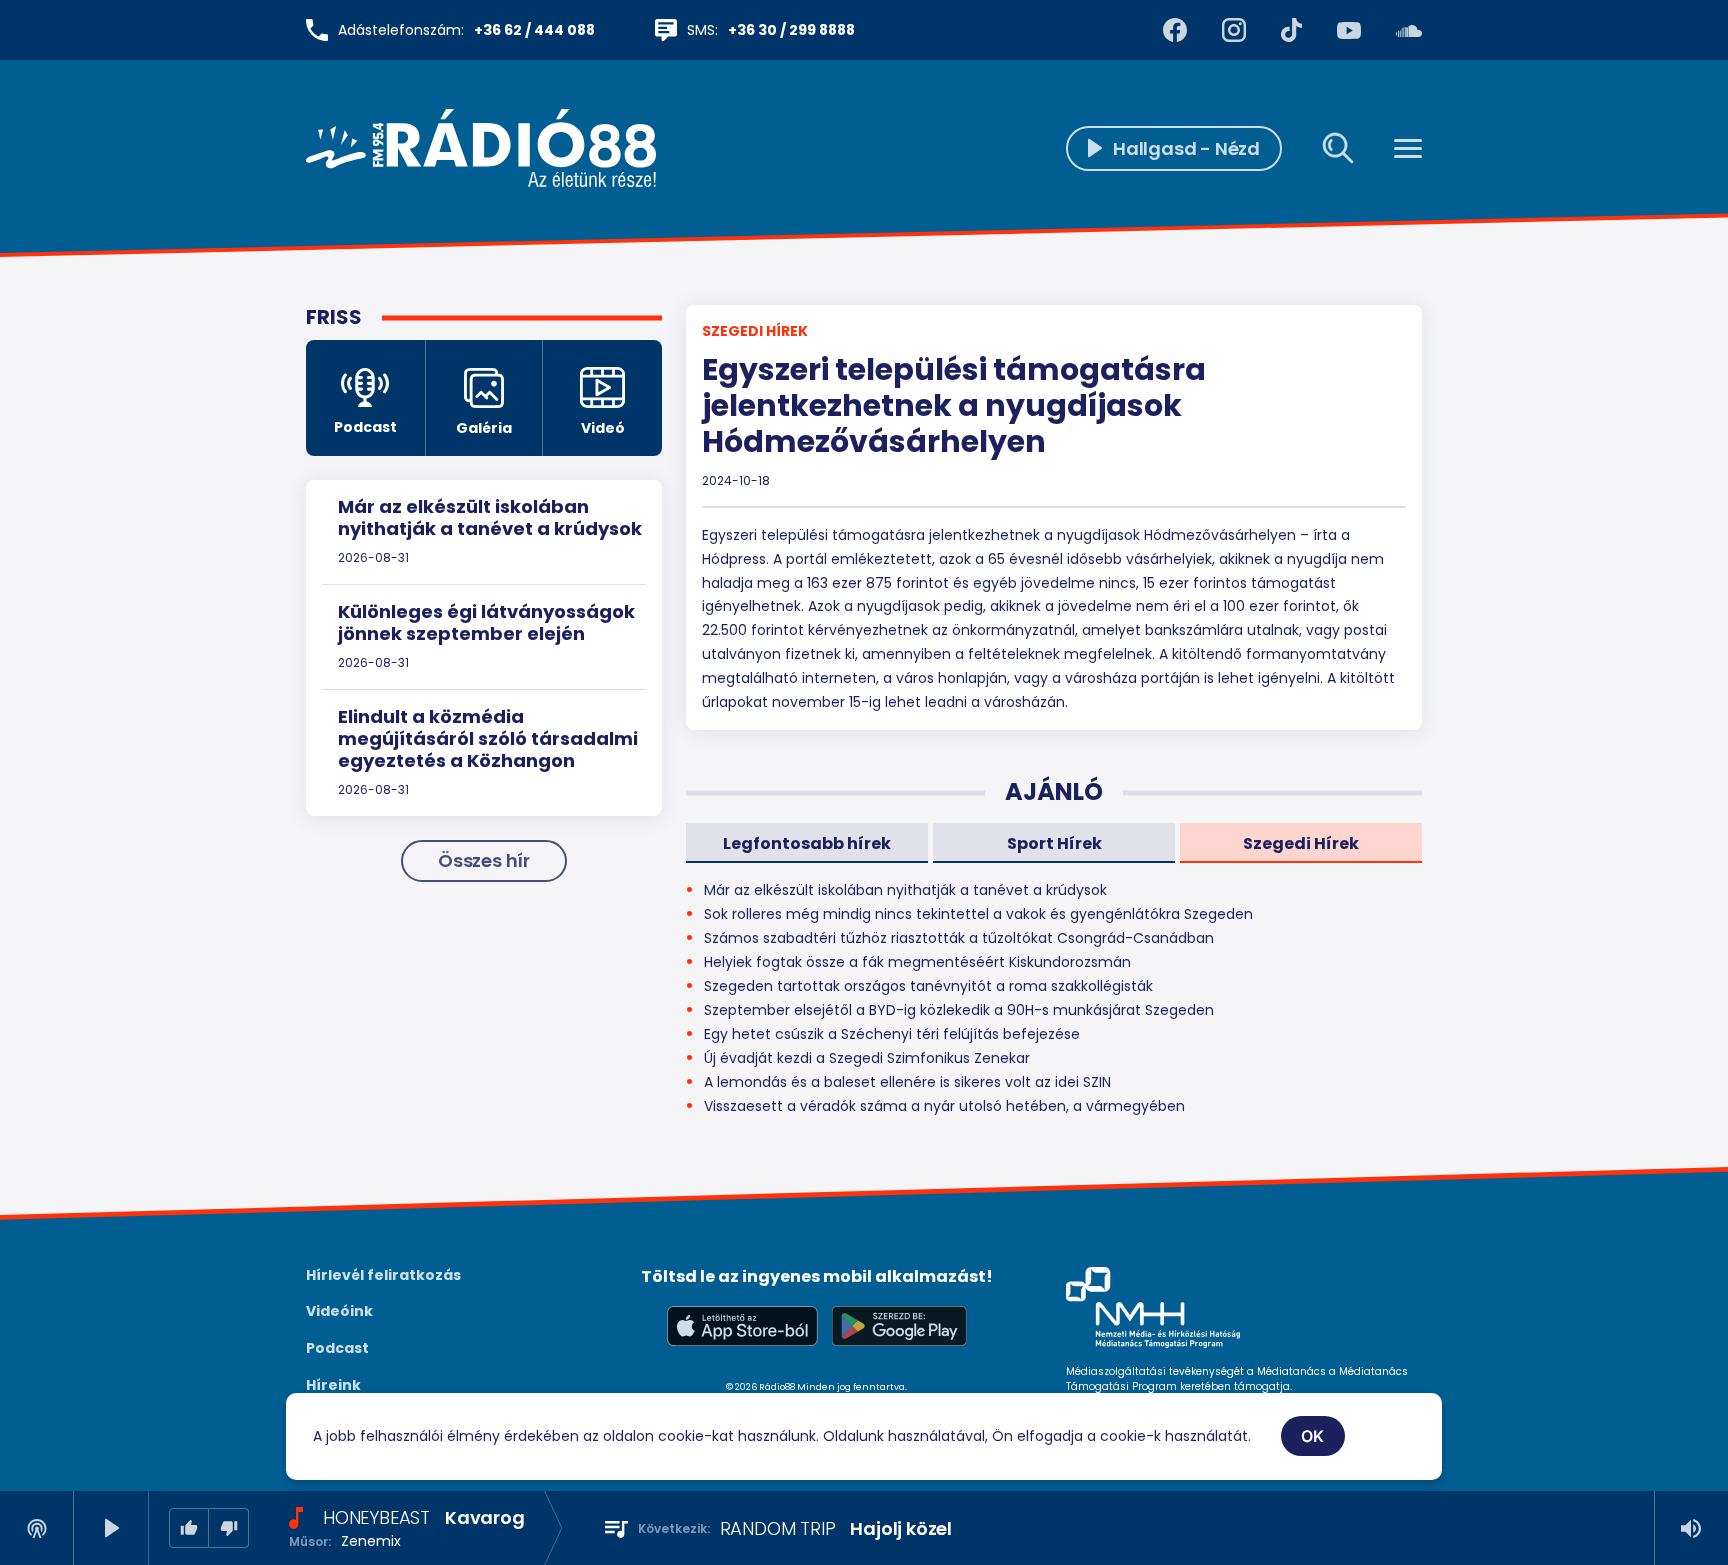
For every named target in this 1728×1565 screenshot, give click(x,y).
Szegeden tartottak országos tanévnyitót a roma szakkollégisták (928, 986)
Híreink (333, 1385)
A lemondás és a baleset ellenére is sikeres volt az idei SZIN (907, 1082)
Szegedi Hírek (755, 331)
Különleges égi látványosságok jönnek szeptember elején (486, 622)
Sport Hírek (1054, 843)
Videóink (339, 1311)
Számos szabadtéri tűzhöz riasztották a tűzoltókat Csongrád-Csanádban (959, 938)
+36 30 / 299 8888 (791, 30)
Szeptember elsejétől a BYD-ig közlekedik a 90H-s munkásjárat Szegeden (959, 1010)
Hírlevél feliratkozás (383, 1275)
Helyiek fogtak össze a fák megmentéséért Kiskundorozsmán (917, 962)
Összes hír (484, 860)
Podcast (337, 1348)
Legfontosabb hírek (807, 843)
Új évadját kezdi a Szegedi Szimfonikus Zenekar (867, 1058)
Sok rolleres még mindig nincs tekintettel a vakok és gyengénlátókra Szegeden (978, 914)
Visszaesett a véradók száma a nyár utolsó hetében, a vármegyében (944, 1106)
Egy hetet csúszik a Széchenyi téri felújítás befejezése (892, 1034)
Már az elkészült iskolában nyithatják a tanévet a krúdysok (490, 517)
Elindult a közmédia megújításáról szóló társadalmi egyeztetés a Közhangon (488, 738)
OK (1313, 1436)
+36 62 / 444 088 (534, 30)
